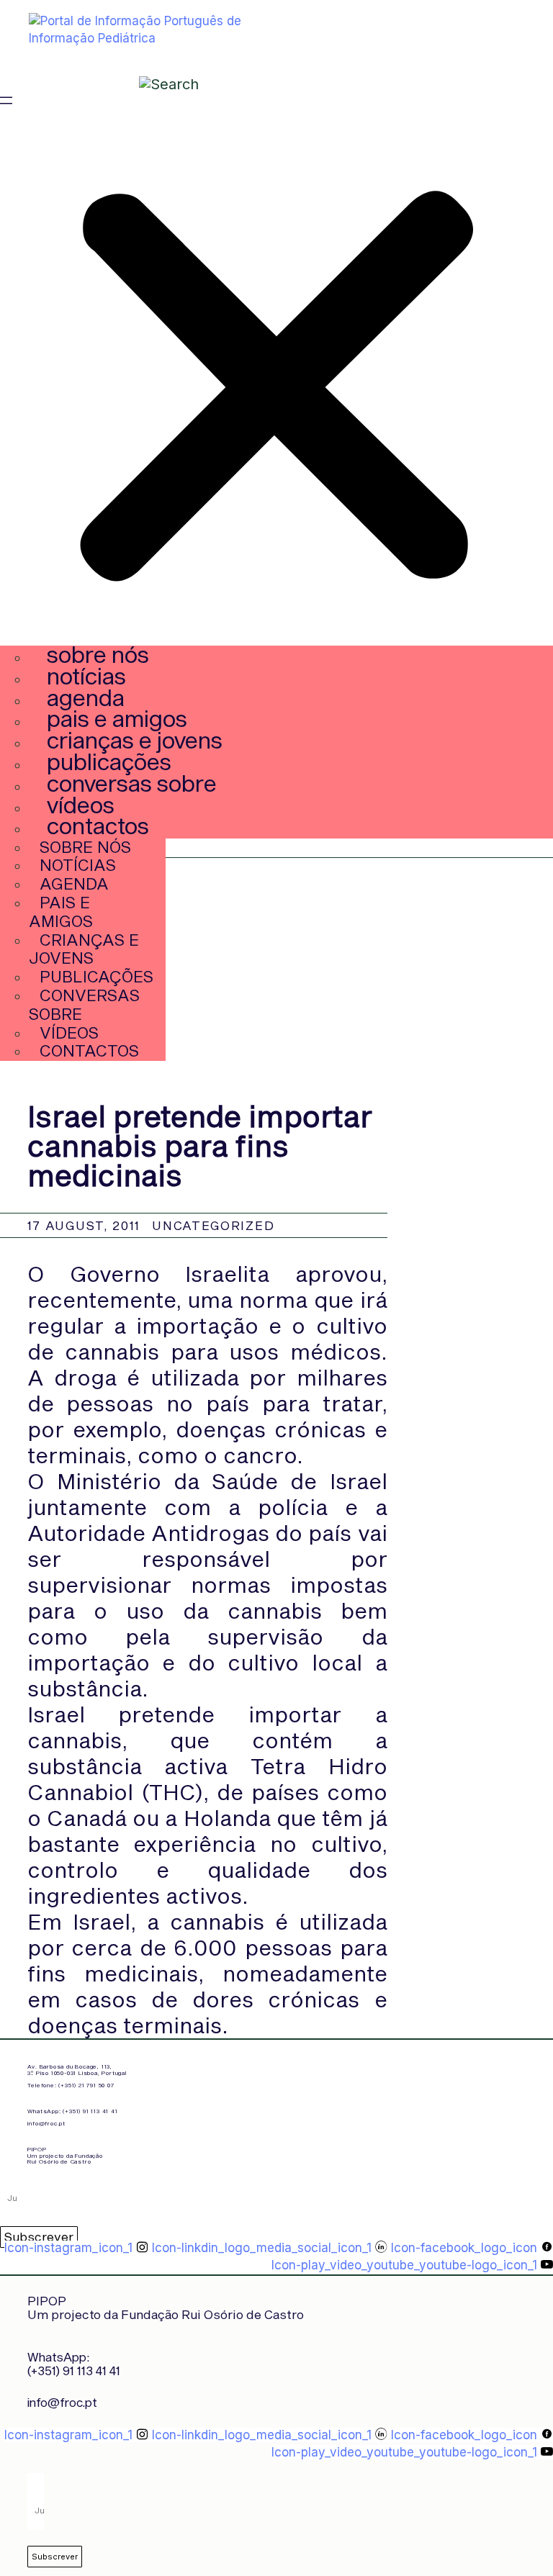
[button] (276, 381)
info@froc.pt (46, 2123)
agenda (86, 697)
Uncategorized (213, 1225)
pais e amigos (117, 718)
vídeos (81, 804)
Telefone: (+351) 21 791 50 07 (71, 2085)
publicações (109, 761)
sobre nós (98, 654)
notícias (86, 675)
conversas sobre (132, 783)
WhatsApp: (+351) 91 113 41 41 (72, 2111)
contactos (98, 825)
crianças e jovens (135, 740)
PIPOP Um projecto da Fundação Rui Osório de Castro (65, 2156)
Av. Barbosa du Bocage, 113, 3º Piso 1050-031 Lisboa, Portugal (77, 2070)
